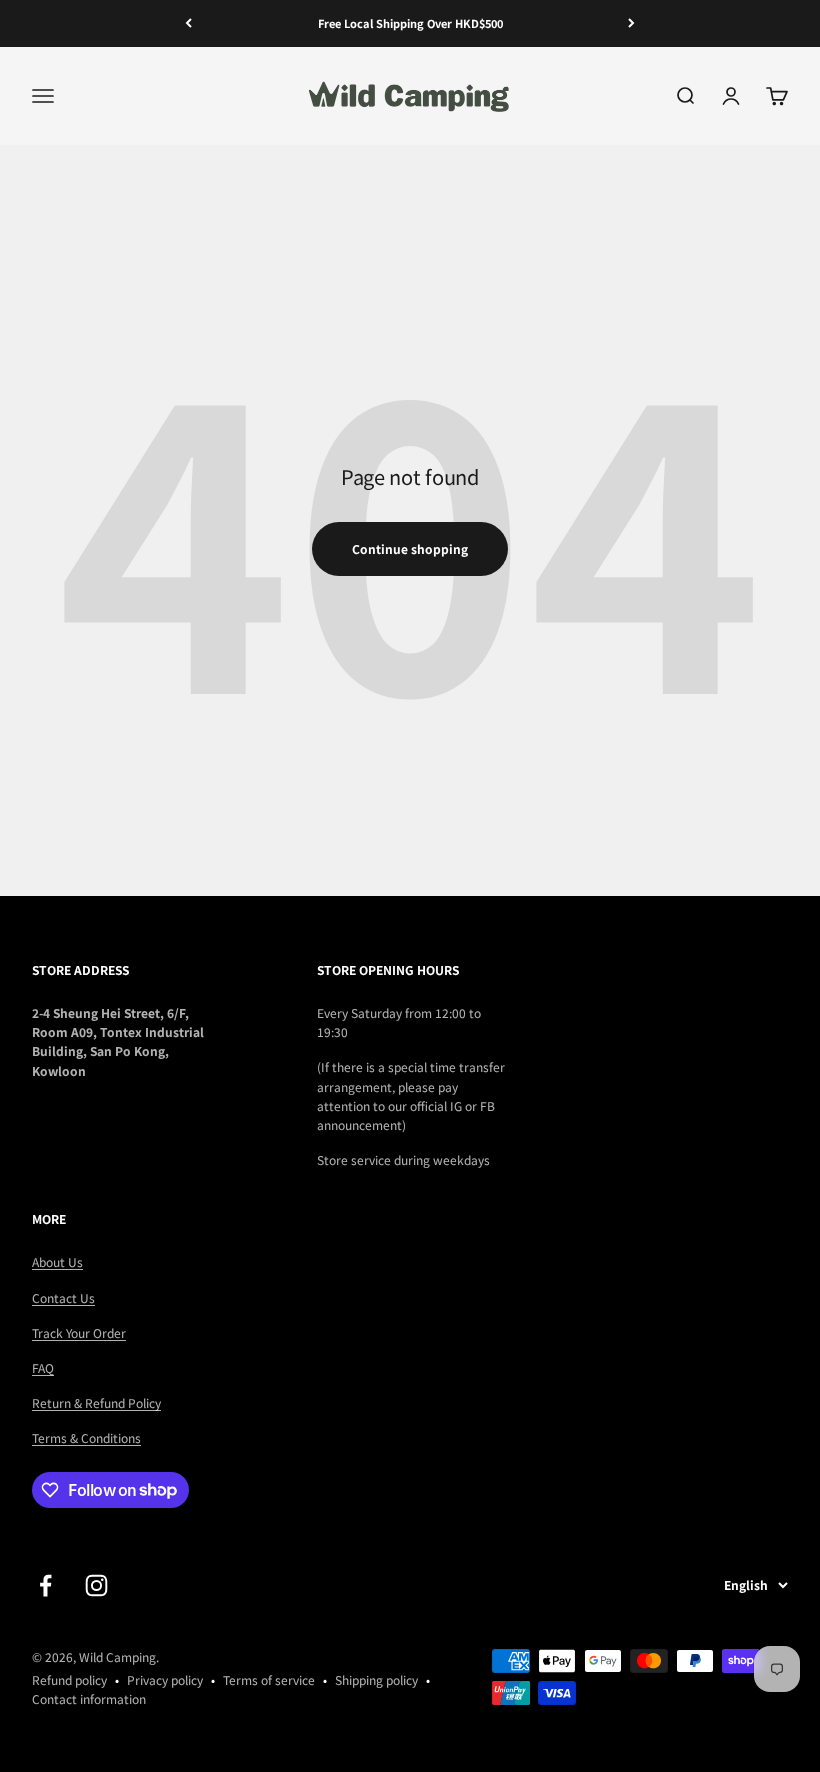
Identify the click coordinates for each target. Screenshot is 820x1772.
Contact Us (63, 1297)
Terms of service (269, 1679)
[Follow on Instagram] (96, 1585)
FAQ (43, 1367)
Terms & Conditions (86, 1437)
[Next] (631, 23)
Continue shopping (410, 548)
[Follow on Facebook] (45, 1585)
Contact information (89, 1698)
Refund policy (69, 1679)
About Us (57, 1261)
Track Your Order (79, 1332)
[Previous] (188, 23)
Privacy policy (165, 1679)
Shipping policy (376, 1679)
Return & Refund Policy (96, 1402)
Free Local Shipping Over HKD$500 (410, 23)
